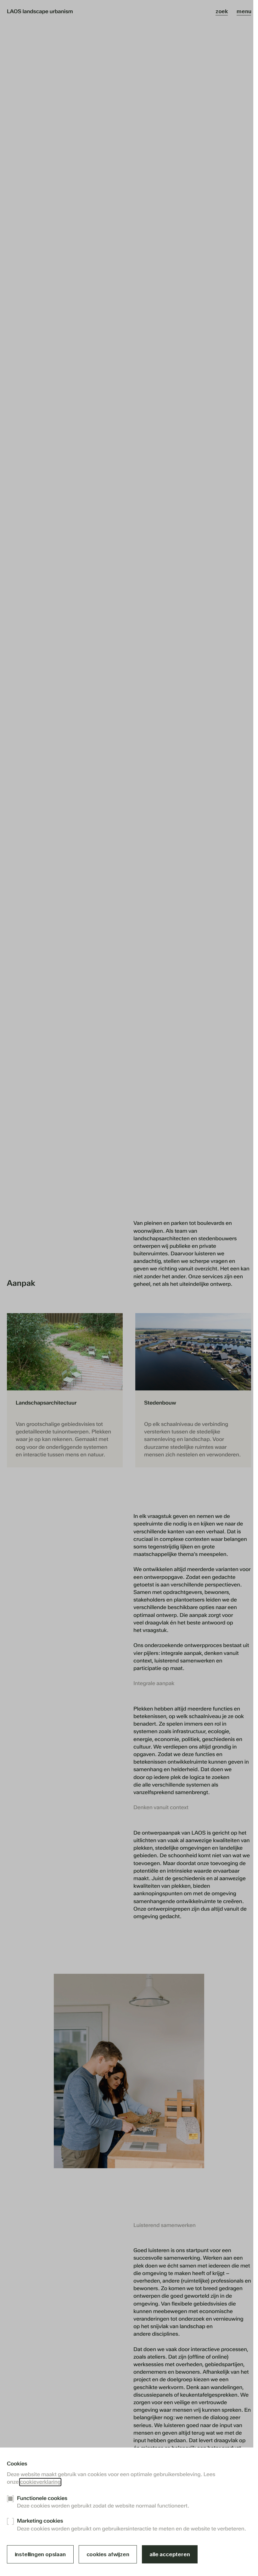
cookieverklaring (40, 2482)
